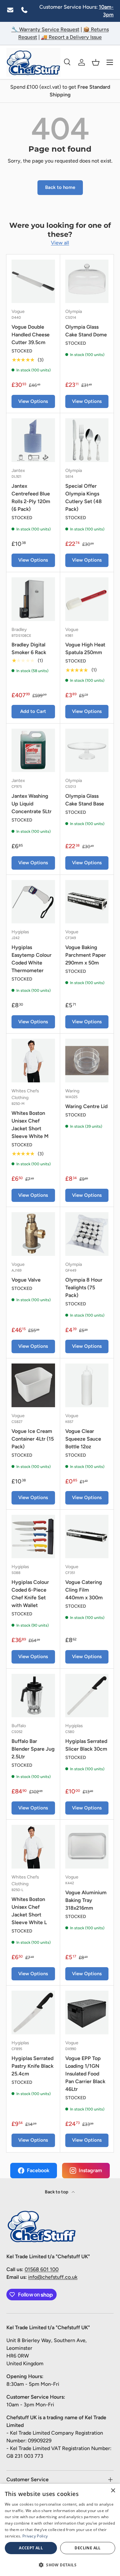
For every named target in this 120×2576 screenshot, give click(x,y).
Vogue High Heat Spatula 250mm (85, 648)
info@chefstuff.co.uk (53, 2277)
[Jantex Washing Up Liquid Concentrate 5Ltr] (33, 751)
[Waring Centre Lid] (87, 1061)
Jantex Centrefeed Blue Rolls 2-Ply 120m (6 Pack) (31, 497)
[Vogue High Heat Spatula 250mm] (87, 599)
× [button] (113, 2491)
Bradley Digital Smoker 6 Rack (29, 648)
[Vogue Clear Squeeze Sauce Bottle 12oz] (87, 1385)
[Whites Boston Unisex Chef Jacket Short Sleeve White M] (33, 1061)
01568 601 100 (42, 2269)
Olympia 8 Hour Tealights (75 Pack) (84, 1288)
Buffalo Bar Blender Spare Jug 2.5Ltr (33, 1749)
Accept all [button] (31, 2548)
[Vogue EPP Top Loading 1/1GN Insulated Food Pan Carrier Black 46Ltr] (87, 2012)
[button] (96, 62)
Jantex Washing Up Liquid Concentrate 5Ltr (32, 804)
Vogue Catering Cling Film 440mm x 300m (84, 1590)
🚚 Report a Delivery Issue (71, 37)
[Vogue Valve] (33, 1234)
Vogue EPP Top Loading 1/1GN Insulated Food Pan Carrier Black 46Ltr (85, 2074)
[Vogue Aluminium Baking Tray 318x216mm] (87, 1847)
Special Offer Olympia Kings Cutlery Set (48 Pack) (84, 497)
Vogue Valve (26, 1280)
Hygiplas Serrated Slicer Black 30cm (86, 1745)
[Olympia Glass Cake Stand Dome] (87, 281)
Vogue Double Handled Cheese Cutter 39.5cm (31, 335)
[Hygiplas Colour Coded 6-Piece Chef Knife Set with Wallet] (33, 1537)
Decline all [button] (88, 2548)
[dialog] (60, 2530)
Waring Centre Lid (86, 1106)
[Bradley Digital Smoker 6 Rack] (33, 599)
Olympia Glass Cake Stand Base (85, 800)
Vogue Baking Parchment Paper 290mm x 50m (86, 955)
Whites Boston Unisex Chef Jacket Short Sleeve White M (30, 1125)
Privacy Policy (35, 2536)
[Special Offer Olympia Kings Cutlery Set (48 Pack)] (87, 440)
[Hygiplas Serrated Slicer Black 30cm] (87, 1696)
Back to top (57, 2192)
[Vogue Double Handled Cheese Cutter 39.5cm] (33, 281)
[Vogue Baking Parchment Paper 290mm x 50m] (87, 902)
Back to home (60, 187)
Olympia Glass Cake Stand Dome (86, 331)
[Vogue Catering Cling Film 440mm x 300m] (87, 1537)
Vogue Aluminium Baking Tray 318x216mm (86, 1900)
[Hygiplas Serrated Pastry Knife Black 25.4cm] (33, 2012)
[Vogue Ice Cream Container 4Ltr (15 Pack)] (33, 1385)
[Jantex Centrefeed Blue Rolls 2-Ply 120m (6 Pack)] (33, 440)
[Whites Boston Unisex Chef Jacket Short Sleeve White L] (33, 1847)
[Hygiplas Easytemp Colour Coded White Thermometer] (33, 902)
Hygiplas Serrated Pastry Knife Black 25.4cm (32, 2066)
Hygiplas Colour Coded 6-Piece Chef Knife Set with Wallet (30, 1594)
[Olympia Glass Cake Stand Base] (87, 751)
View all (60, 243)
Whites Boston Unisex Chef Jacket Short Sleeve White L (29, 1911)
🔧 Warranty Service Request (45, 29)
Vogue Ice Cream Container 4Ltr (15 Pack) (33, 1439)
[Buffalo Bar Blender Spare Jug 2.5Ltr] (33, 1696)
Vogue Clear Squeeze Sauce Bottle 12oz (83, 1439)
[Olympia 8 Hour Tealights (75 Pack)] (87, 1234)
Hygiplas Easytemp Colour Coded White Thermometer (32, 959)
